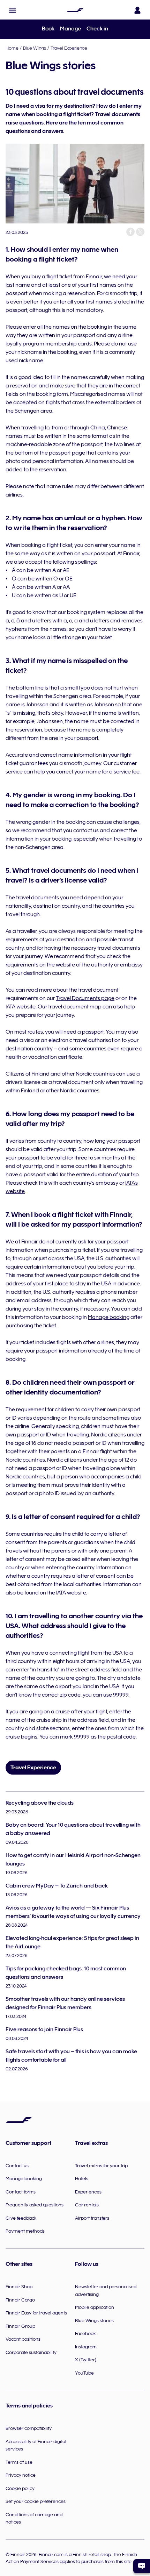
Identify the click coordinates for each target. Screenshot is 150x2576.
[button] (13, 10)
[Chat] (142, 2566)
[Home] (75, 10)
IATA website (21, 1007)
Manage (70, 29)
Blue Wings (35, 48)
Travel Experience (69, 48)
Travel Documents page (85, 998)
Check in (97, 29)
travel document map (75, 1007)
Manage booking (109, 1317)
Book (48, 29)
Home (12, 48)
